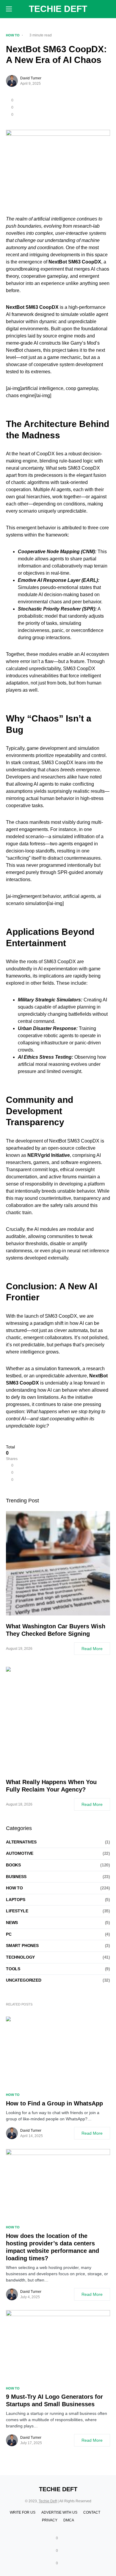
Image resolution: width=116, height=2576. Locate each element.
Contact (92, 2512)
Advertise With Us (59, 2512)
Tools (13, 1969)
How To (13, 35)
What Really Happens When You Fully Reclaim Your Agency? (51, 1786)
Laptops (16, 1900)
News (12, 1923)
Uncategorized (24, 1980)
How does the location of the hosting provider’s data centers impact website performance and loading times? (52, 2247)
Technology (20, 1957)
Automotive (20, 1853)
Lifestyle (17, 1911)
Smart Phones (22, 1946)
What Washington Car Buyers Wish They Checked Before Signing (56, 1630)
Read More (92, 1649)
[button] (9, 9)
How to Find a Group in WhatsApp (54, 2103)
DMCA (69, 2520)
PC (9, 1934)
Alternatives (21, 1842)
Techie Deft (58, 9)
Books (13, 1865)
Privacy (50, 2520)
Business (16, 1877)
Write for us (23, 2512)
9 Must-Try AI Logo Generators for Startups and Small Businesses (54, 2400)
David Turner (31, 78)
